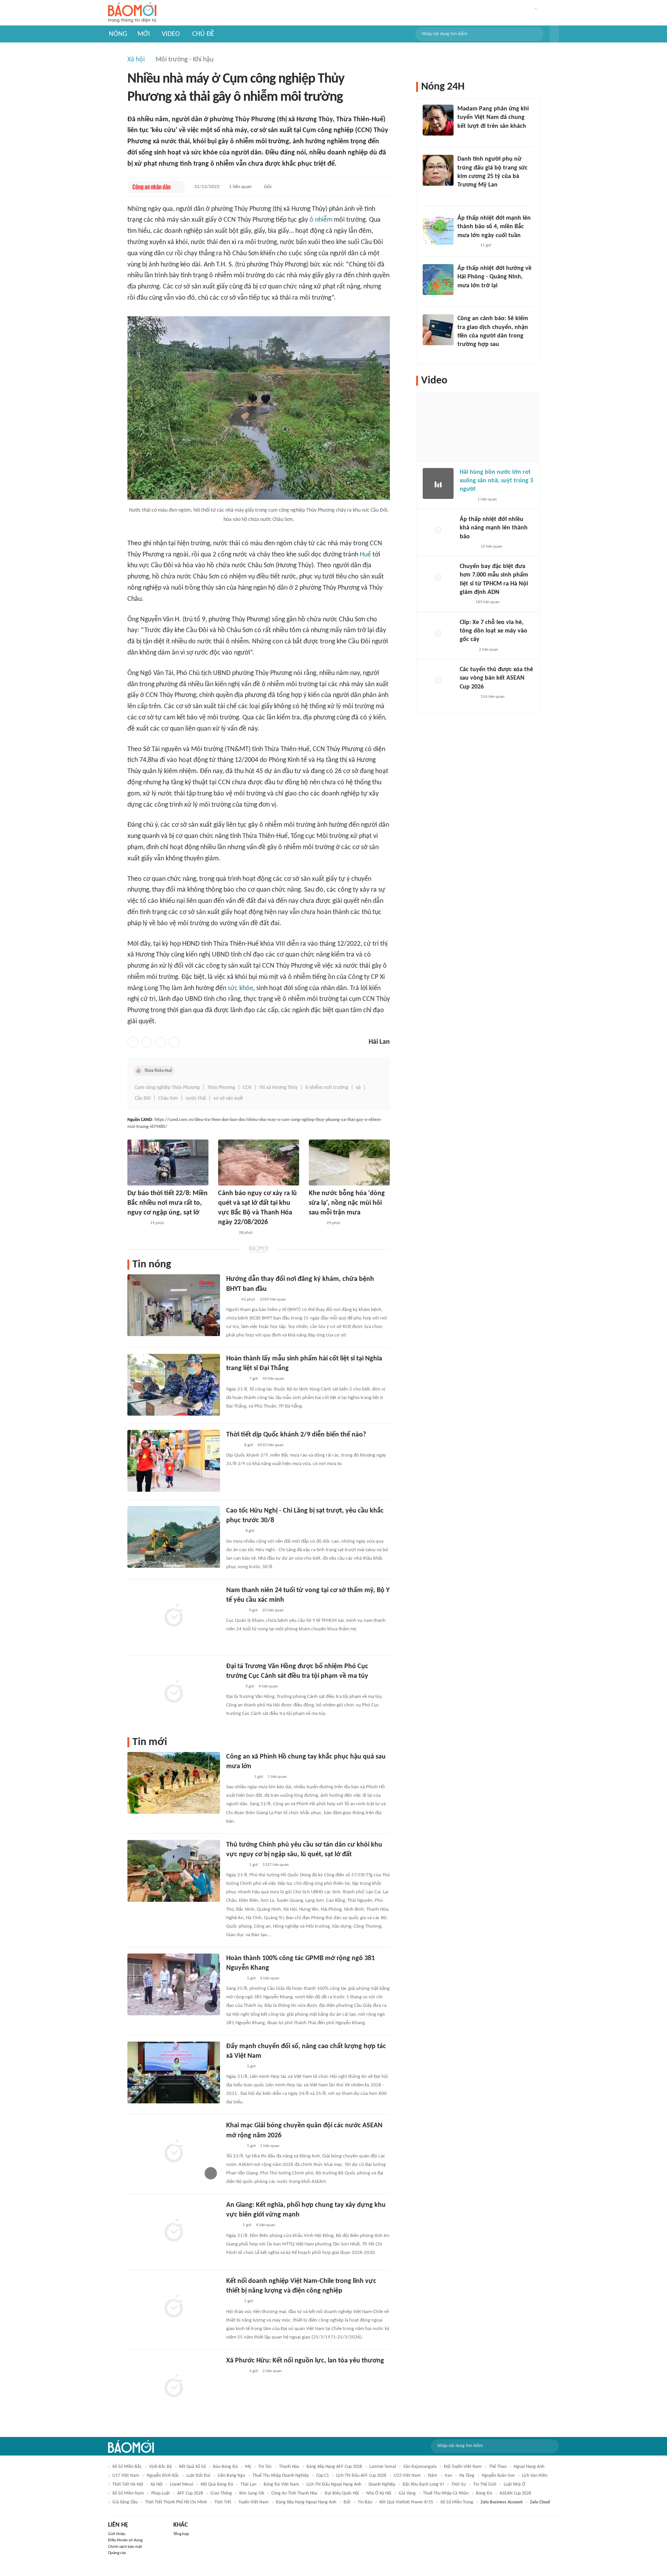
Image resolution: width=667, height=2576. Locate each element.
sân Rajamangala (420, 2467)
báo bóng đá (225, 2467)
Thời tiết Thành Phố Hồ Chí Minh (176, 2502)
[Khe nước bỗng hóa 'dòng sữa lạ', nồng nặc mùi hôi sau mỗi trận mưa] (349, 1163)
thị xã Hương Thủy (278, 1088)
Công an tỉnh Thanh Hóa (294, 2493)
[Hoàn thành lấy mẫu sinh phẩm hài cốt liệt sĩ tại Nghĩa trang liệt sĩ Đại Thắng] (174, 1385)
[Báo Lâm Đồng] (226, 1233)
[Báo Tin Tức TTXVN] (231, 1300)
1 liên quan (240, 187)
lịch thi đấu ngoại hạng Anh (334, 2484)
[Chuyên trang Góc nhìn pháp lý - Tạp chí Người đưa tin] (462, 355)
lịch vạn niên (535, 2476)
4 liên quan (268, 1687)
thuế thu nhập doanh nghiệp (281, 2476)
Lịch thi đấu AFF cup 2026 (361, 2476)
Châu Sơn (168, 1098)
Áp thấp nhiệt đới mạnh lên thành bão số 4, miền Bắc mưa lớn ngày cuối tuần (494, 227)
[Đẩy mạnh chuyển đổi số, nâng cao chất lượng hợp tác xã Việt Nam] (174, 2072)
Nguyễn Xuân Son (498, 2476)
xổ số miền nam (128, 2493)
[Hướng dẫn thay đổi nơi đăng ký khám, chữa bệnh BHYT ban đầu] (174, 1305)
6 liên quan (270, 1978)
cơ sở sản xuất (228, 1098)
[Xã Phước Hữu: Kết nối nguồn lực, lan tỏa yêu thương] (174, 2387)
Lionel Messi (182, 2484)
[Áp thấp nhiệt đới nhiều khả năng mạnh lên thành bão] (438, 531)
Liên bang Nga (231, 2476)
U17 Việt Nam (126, 2476)
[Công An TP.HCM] (465, 603)
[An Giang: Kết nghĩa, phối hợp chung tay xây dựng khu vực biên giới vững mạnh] (174, 2231)
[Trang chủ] (132, 13)
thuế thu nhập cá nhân (446, 2493)
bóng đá (484, 2493)
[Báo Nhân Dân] (233, 2302)
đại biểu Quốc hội (342, 2493)
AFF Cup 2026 (190, 2493)
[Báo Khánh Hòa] (235, 2371)
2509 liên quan (273, 1300)
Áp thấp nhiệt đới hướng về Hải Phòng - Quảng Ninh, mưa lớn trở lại (494, 277)
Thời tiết (223, 2502)
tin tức (265, 2467)
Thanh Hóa (289, 2467)
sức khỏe (240, 988)
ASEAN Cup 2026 (515, 2493)
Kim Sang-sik (252, 2493)
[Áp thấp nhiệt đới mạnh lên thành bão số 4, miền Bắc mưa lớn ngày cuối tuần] (438, 229)
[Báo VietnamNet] (315, 1223)
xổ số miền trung (457, 2502)
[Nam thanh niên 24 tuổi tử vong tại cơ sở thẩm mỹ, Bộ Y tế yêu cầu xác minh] (174, 1616)
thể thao (498, 2467)
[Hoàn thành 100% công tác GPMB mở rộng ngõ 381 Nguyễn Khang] (174, 1984)
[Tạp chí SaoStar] (465, 136)
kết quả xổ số (192, 2467)
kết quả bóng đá (217, 2484)
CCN (247, 1088)
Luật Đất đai (198, 2476)
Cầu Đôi (143, 1098)
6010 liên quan (271, 1445)
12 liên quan (491, 547)
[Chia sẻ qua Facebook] (133, 1042)
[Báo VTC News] (136, 1223)
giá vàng (407, 2493)
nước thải (196, 1098)
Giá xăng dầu (125, 2502)
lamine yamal (383, 2467)
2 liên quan (272, 2371)
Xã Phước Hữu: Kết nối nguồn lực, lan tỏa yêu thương (305, 2361)
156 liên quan (493, 697)
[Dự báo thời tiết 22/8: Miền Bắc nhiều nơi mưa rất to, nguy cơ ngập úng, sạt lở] (168, 1163)
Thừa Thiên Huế (158, 1071)
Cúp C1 (322, 2476)
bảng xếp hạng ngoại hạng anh (306, 2502)
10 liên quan (273, 1610)
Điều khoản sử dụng (125, 2540)
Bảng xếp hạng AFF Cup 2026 (334, 2467)
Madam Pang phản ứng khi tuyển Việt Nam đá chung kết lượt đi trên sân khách (493, 118)
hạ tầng (467, 2476)
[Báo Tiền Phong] (234, 1531)
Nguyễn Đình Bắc (163, 2476)
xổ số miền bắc (127, 2467)
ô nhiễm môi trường (327, 1088)
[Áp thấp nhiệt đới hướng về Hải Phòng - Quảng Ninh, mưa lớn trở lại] (438, 280)
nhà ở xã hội (379, 2493)
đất (347, 2502)
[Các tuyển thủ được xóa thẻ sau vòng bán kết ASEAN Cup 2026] (438, 681)
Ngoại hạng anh (529, 2467)
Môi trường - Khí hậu (185, 60)
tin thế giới (485, 2484)
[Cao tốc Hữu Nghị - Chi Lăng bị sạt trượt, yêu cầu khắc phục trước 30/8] (174, 1537)
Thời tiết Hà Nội (128, 2484)
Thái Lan (248, 2484)
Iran (448, 2476)
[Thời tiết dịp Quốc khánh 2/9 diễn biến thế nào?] (174, 1461)
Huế (365, 555)
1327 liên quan (276, 1865)
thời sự (459, 2484)
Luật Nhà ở (514, 2484)
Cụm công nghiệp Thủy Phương (167, 1088)
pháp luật (161, 2493)
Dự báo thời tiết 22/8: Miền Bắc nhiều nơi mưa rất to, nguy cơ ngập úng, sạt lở (168, 1203)
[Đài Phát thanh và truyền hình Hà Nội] (234, 1979)
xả (358, 1088)
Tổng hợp (181, 2534)
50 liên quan (273, 1379)
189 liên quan (488, 602)
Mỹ (248, 2467)
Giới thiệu (117, 2534)
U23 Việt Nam (407, 2476)
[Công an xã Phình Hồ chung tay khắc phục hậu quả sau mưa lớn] (174, 1783)
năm (433, 2476)
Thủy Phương (221, 1088)
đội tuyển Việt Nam (463, 2467)
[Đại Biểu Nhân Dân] (232, 2226)
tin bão (365, 2502)
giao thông (221, 2493)
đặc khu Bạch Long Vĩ (423, 2484)
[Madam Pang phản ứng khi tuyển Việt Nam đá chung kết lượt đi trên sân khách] (438, 120)
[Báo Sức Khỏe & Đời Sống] (233, 1445)
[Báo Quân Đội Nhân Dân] (235, 1379)
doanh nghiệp (382, 2484)
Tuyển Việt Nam (254, 2502)
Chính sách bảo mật (125, 2547)
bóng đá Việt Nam (281, 2484)
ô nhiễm (321, 220)
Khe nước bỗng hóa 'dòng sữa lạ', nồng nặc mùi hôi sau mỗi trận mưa (347, 1203)
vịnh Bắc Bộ (160, 2467)
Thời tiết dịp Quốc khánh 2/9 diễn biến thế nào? (296, 1435)
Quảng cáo (117, 2553)
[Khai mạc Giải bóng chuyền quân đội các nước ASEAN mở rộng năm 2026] (174, 2152)
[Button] (554, 34)
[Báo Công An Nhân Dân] (152, 187)
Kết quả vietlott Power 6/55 (406, 2502)
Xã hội (136, 60)
